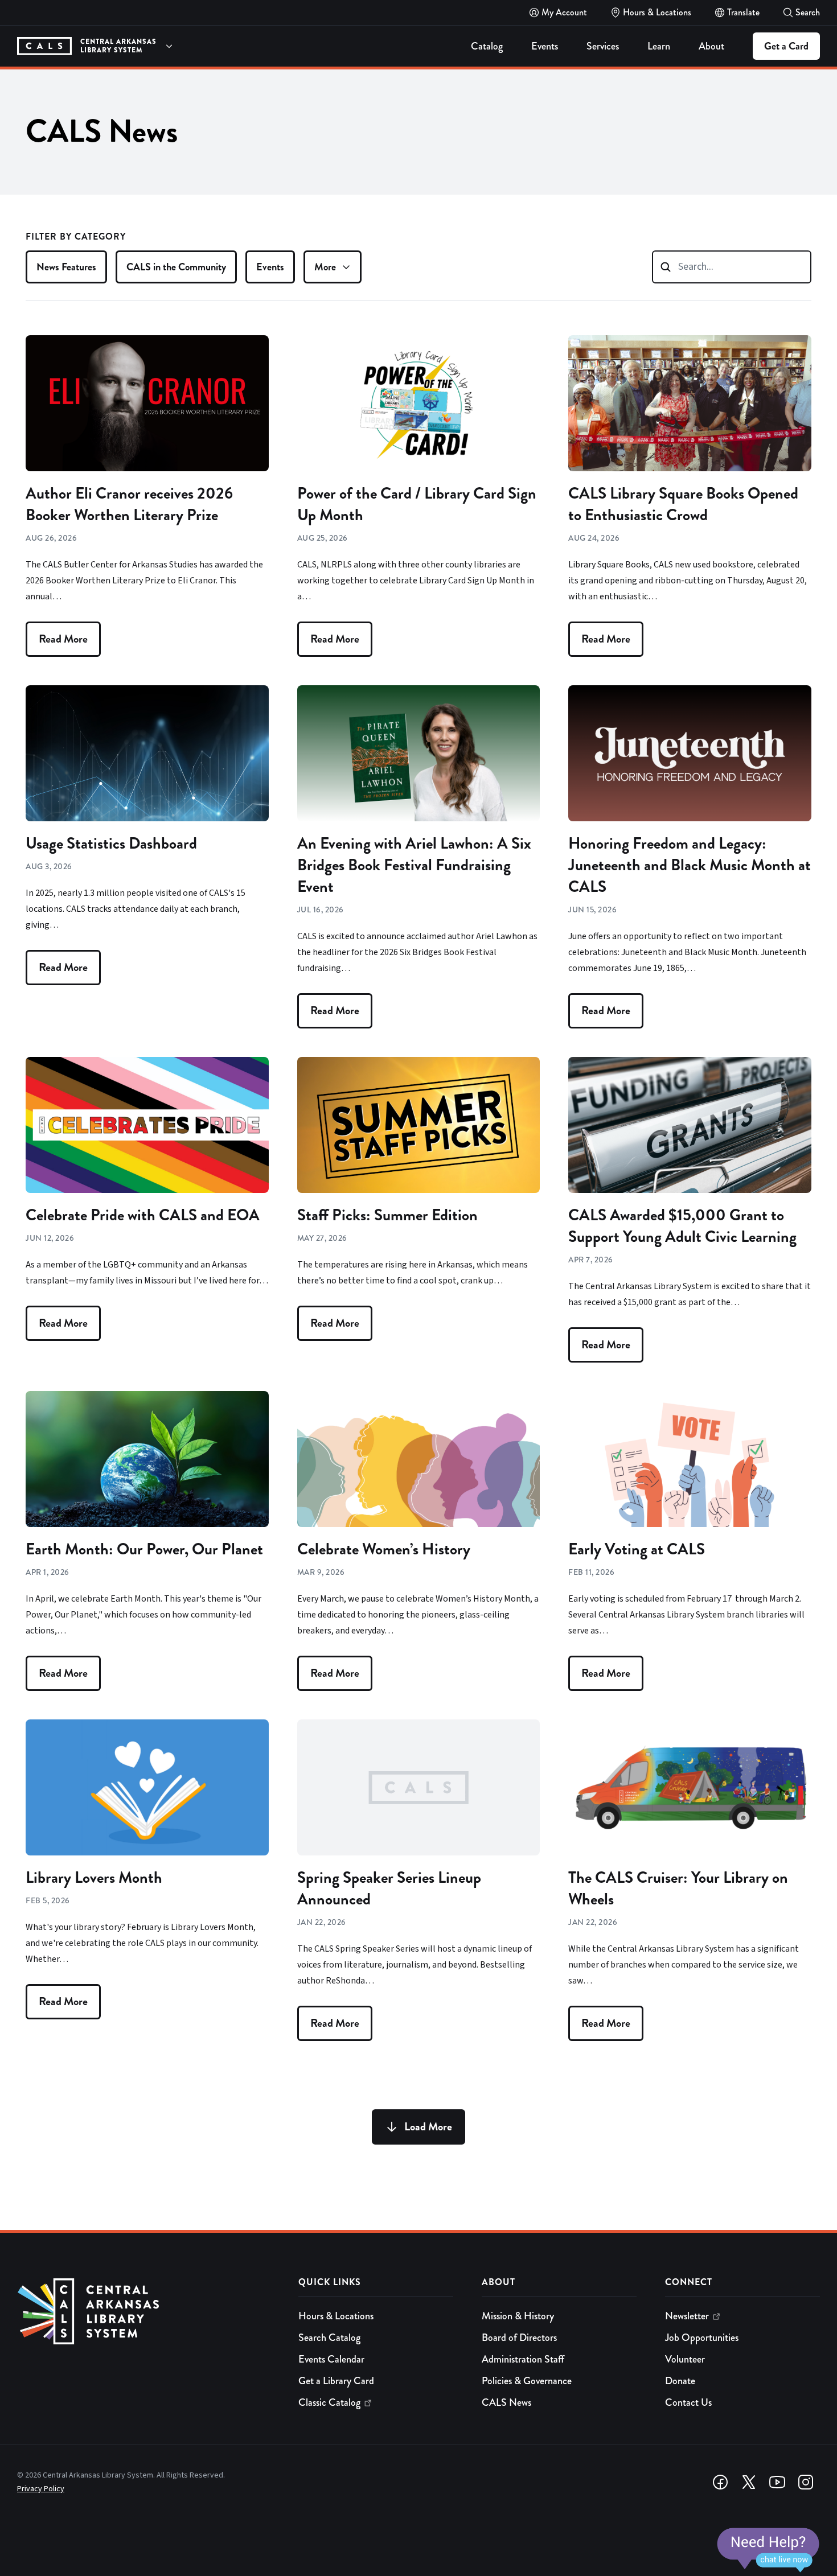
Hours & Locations (336, 2316)
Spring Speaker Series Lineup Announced (389, 1888)
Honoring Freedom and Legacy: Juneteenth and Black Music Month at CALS (690, 865)
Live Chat (768, 2550)
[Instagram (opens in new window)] (806, 2482)
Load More (428, 2127)
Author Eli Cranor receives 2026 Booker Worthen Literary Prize (129, 504)
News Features (66, 267)
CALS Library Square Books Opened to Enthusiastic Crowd (683, 504)
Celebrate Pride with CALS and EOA (143, 1215)
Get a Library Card (336, 2381)
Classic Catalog (329, 2402)
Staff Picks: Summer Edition (387, 1215)
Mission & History (518, 2316)
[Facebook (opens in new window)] (720, 2482)
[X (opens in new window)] (749, 2482)
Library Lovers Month (94, 1878)
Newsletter (687, 2316)
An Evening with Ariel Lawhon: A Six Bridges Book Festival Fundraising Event (414, 865)
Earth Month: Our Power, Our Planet (144, 1549)
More (325, 267)
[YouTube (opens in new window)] (777, 2482)
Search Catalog (329, 2338)
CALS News (506, 2402)
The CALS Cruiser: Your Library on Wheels (678, 1888)
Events (270, 267)
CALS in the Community (176, 267)
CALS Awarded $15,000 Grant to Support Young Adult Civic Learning (682, 1226)
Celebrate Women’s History (384, 1549)
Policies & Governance (527, 2381)
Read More (63, 639)
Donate (680, 2381)
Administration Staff (523, 2359)
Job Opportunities (702, 2338)
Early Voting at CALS (637, 1549)
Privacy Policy (41, 2489)
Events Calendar (331, 2359)
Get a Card (786, 46)
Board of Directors (519, 2338)
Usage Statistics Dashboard (111, 843)
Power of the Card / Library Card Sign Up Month (417, 504)
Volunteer (685, 2359)
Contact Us (688, 2402)
